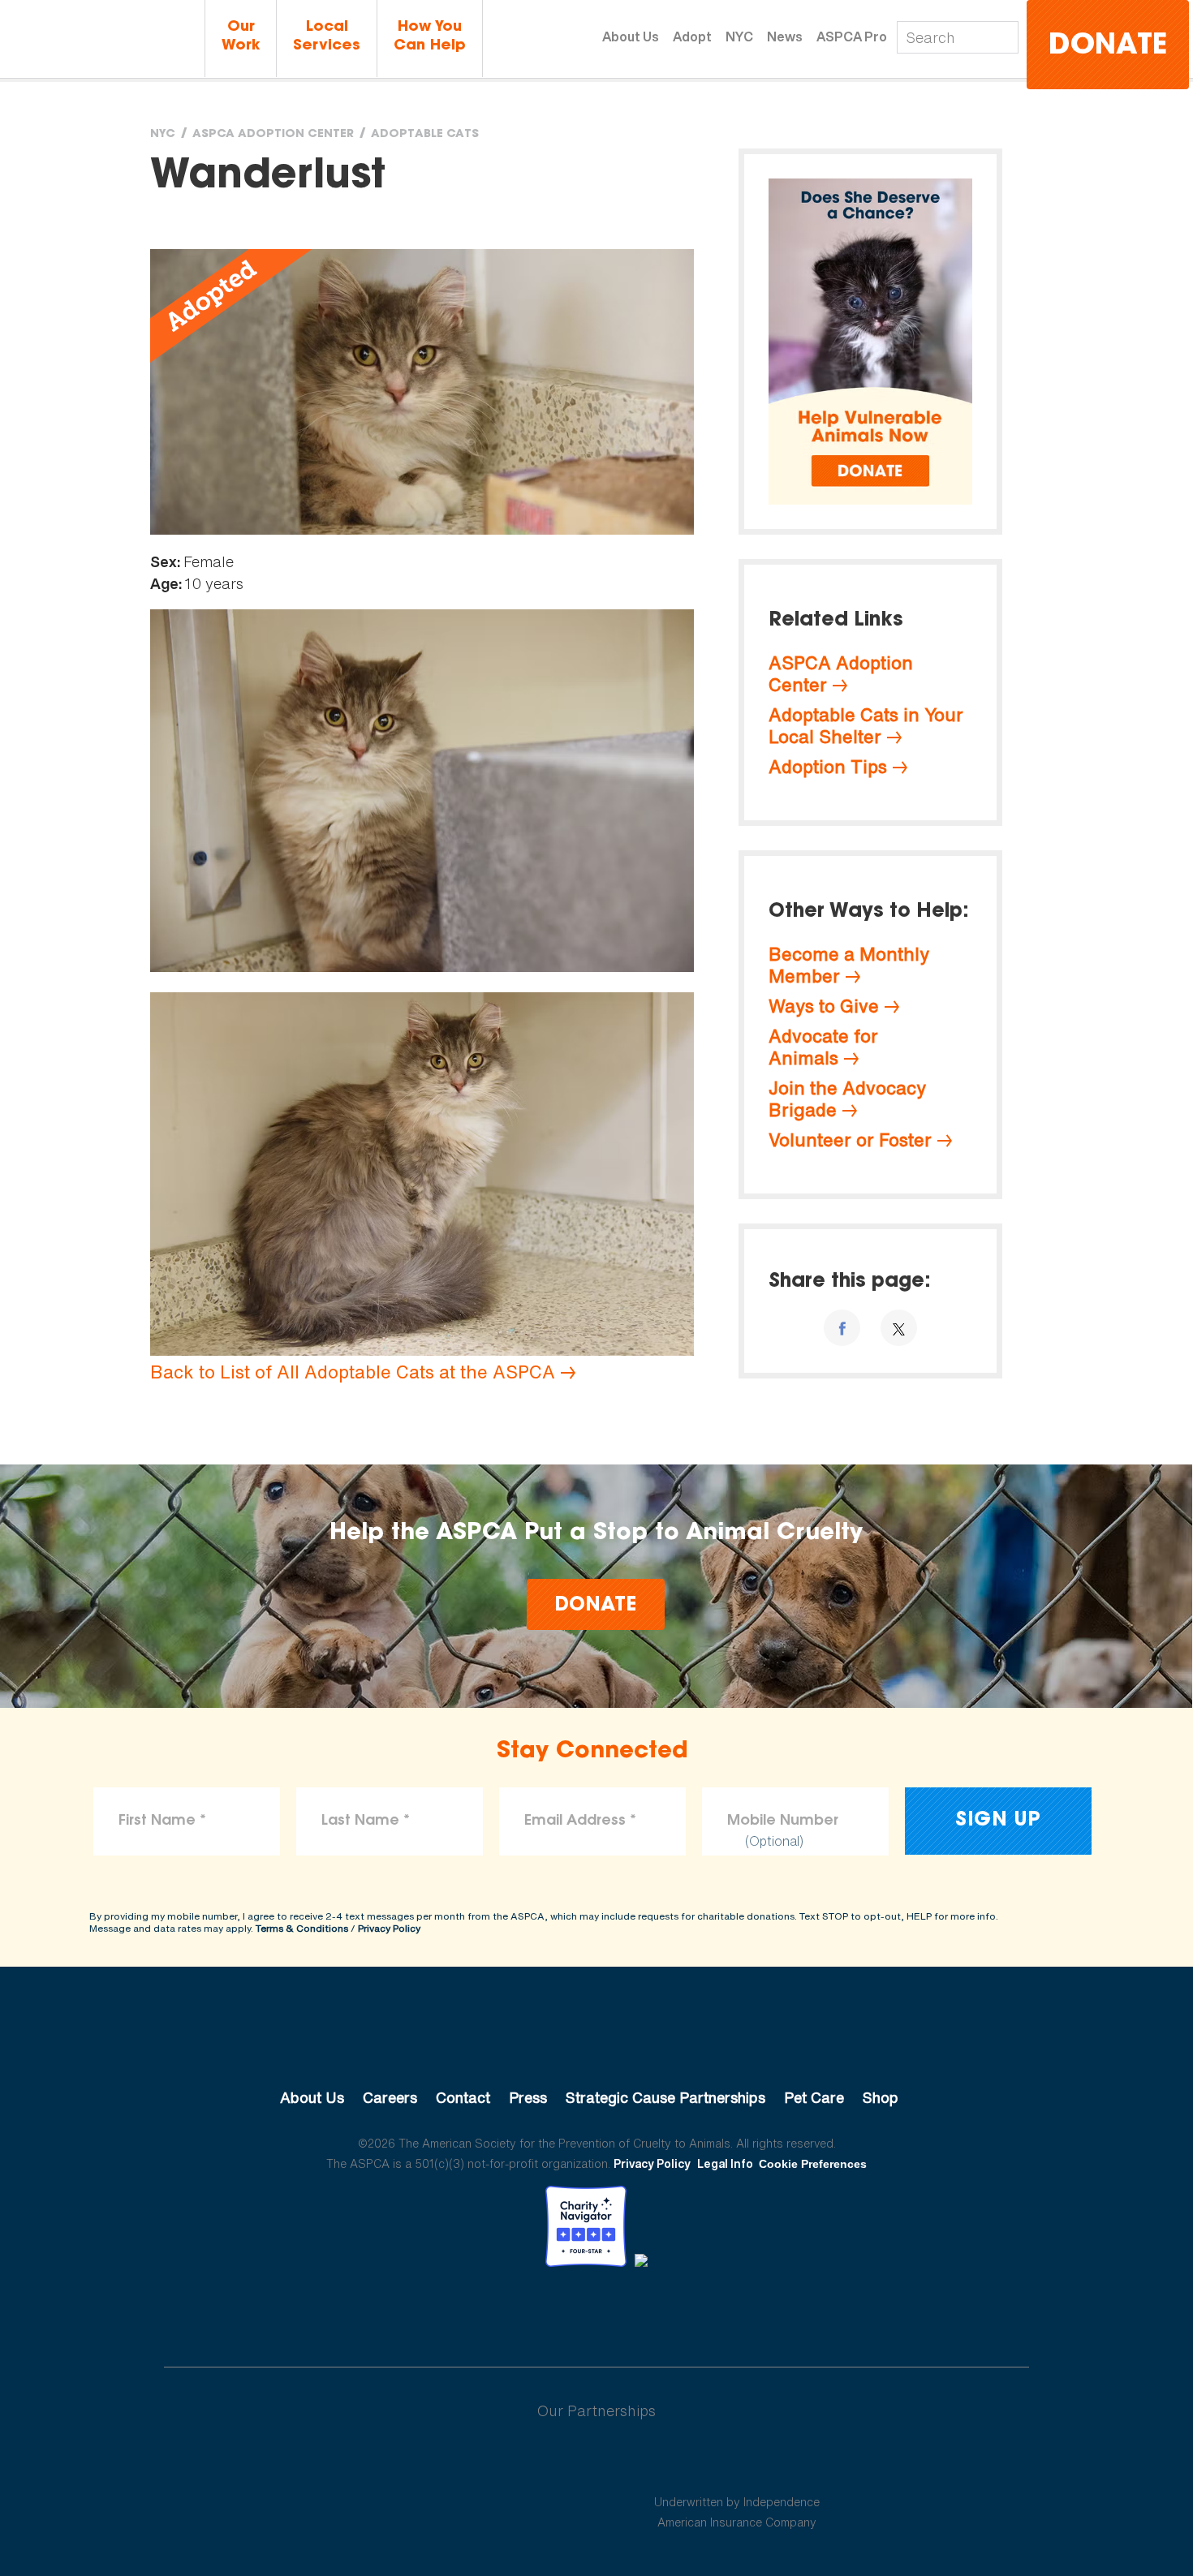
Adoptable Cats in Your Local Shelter (866, 726)
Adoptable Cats (425, 135)
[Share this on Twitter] (899, 1328)
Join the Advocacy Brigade (847, 1099)
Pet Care (814, 2097)
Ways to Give (824, 1006)
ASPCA (597, 2043)
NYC (739, 37)
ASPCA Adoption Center (273, 135)
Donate (1108, 47)
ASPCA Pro (852, 37)
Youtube (596, 2312)
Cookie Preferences (813, 2164)
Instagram (639, 2312)
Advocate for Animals (823, 1047)
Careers (390, 2097)
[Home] (102, 40)
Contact (463, 2097)
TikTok (681, 2312)
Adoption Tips (828, 767)
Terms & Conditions (302, 1928)
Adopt (692, 37)
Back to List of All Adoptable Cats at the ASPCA (353, 1372)
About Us (631, 37)
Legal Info (725, 2163)
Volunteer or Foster (850, 1140)
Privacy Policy (389, 1928)
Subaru (457, 2463)
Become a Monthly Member (849, 965)
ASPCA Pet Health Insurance (737, 2463)
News (785, 37)
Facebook (512, 2312)
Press (528, 2097)
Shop (881, 2097)
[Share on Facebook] (842, 1328)
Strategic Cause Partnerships (665, 2097)
